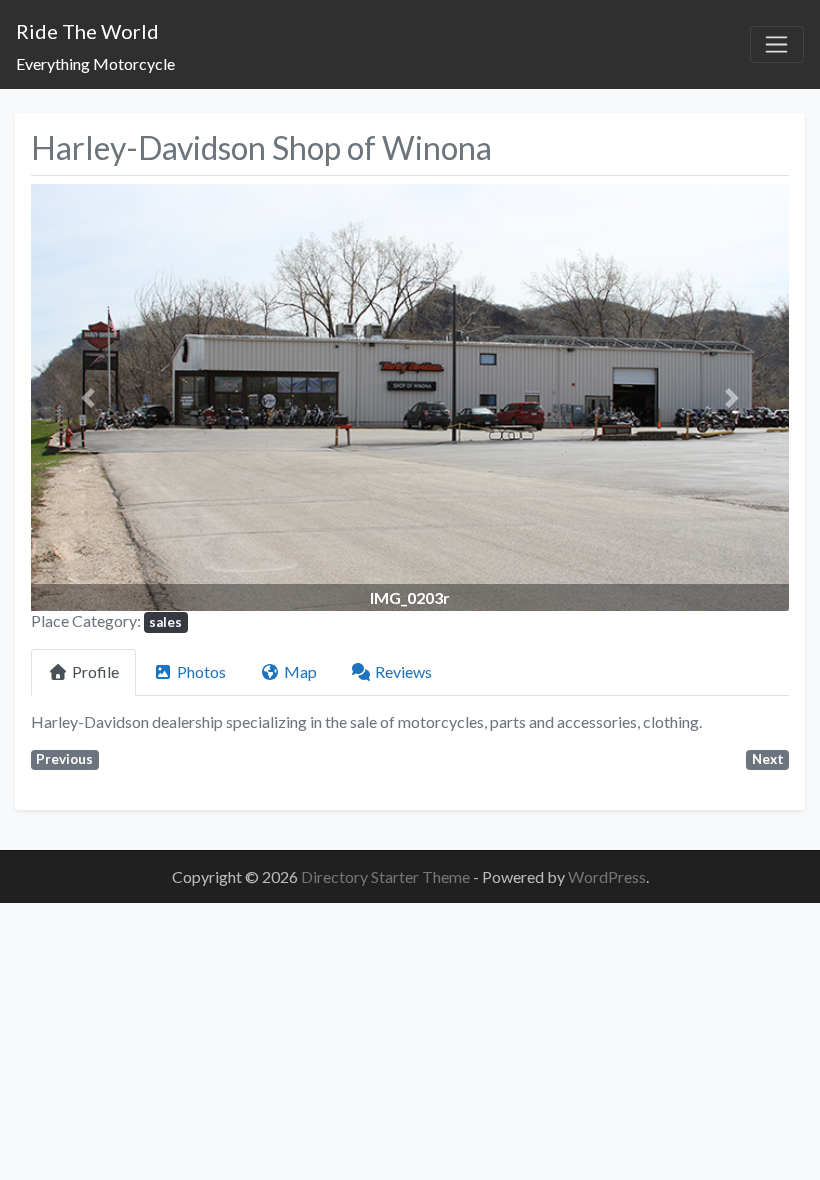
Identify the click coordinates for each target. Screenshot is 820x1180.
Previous (64, 759)
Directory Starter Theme (387, 876)
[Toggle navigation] (777, 45)
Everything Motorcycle (95, 63)
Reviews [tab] (403, 671)
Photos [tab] (201, 671)
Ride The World (87, 31)
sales (165, 622)
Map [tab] (300, 671)
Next (768, 759)
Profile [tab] (95, 671)
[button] (88, 397)
